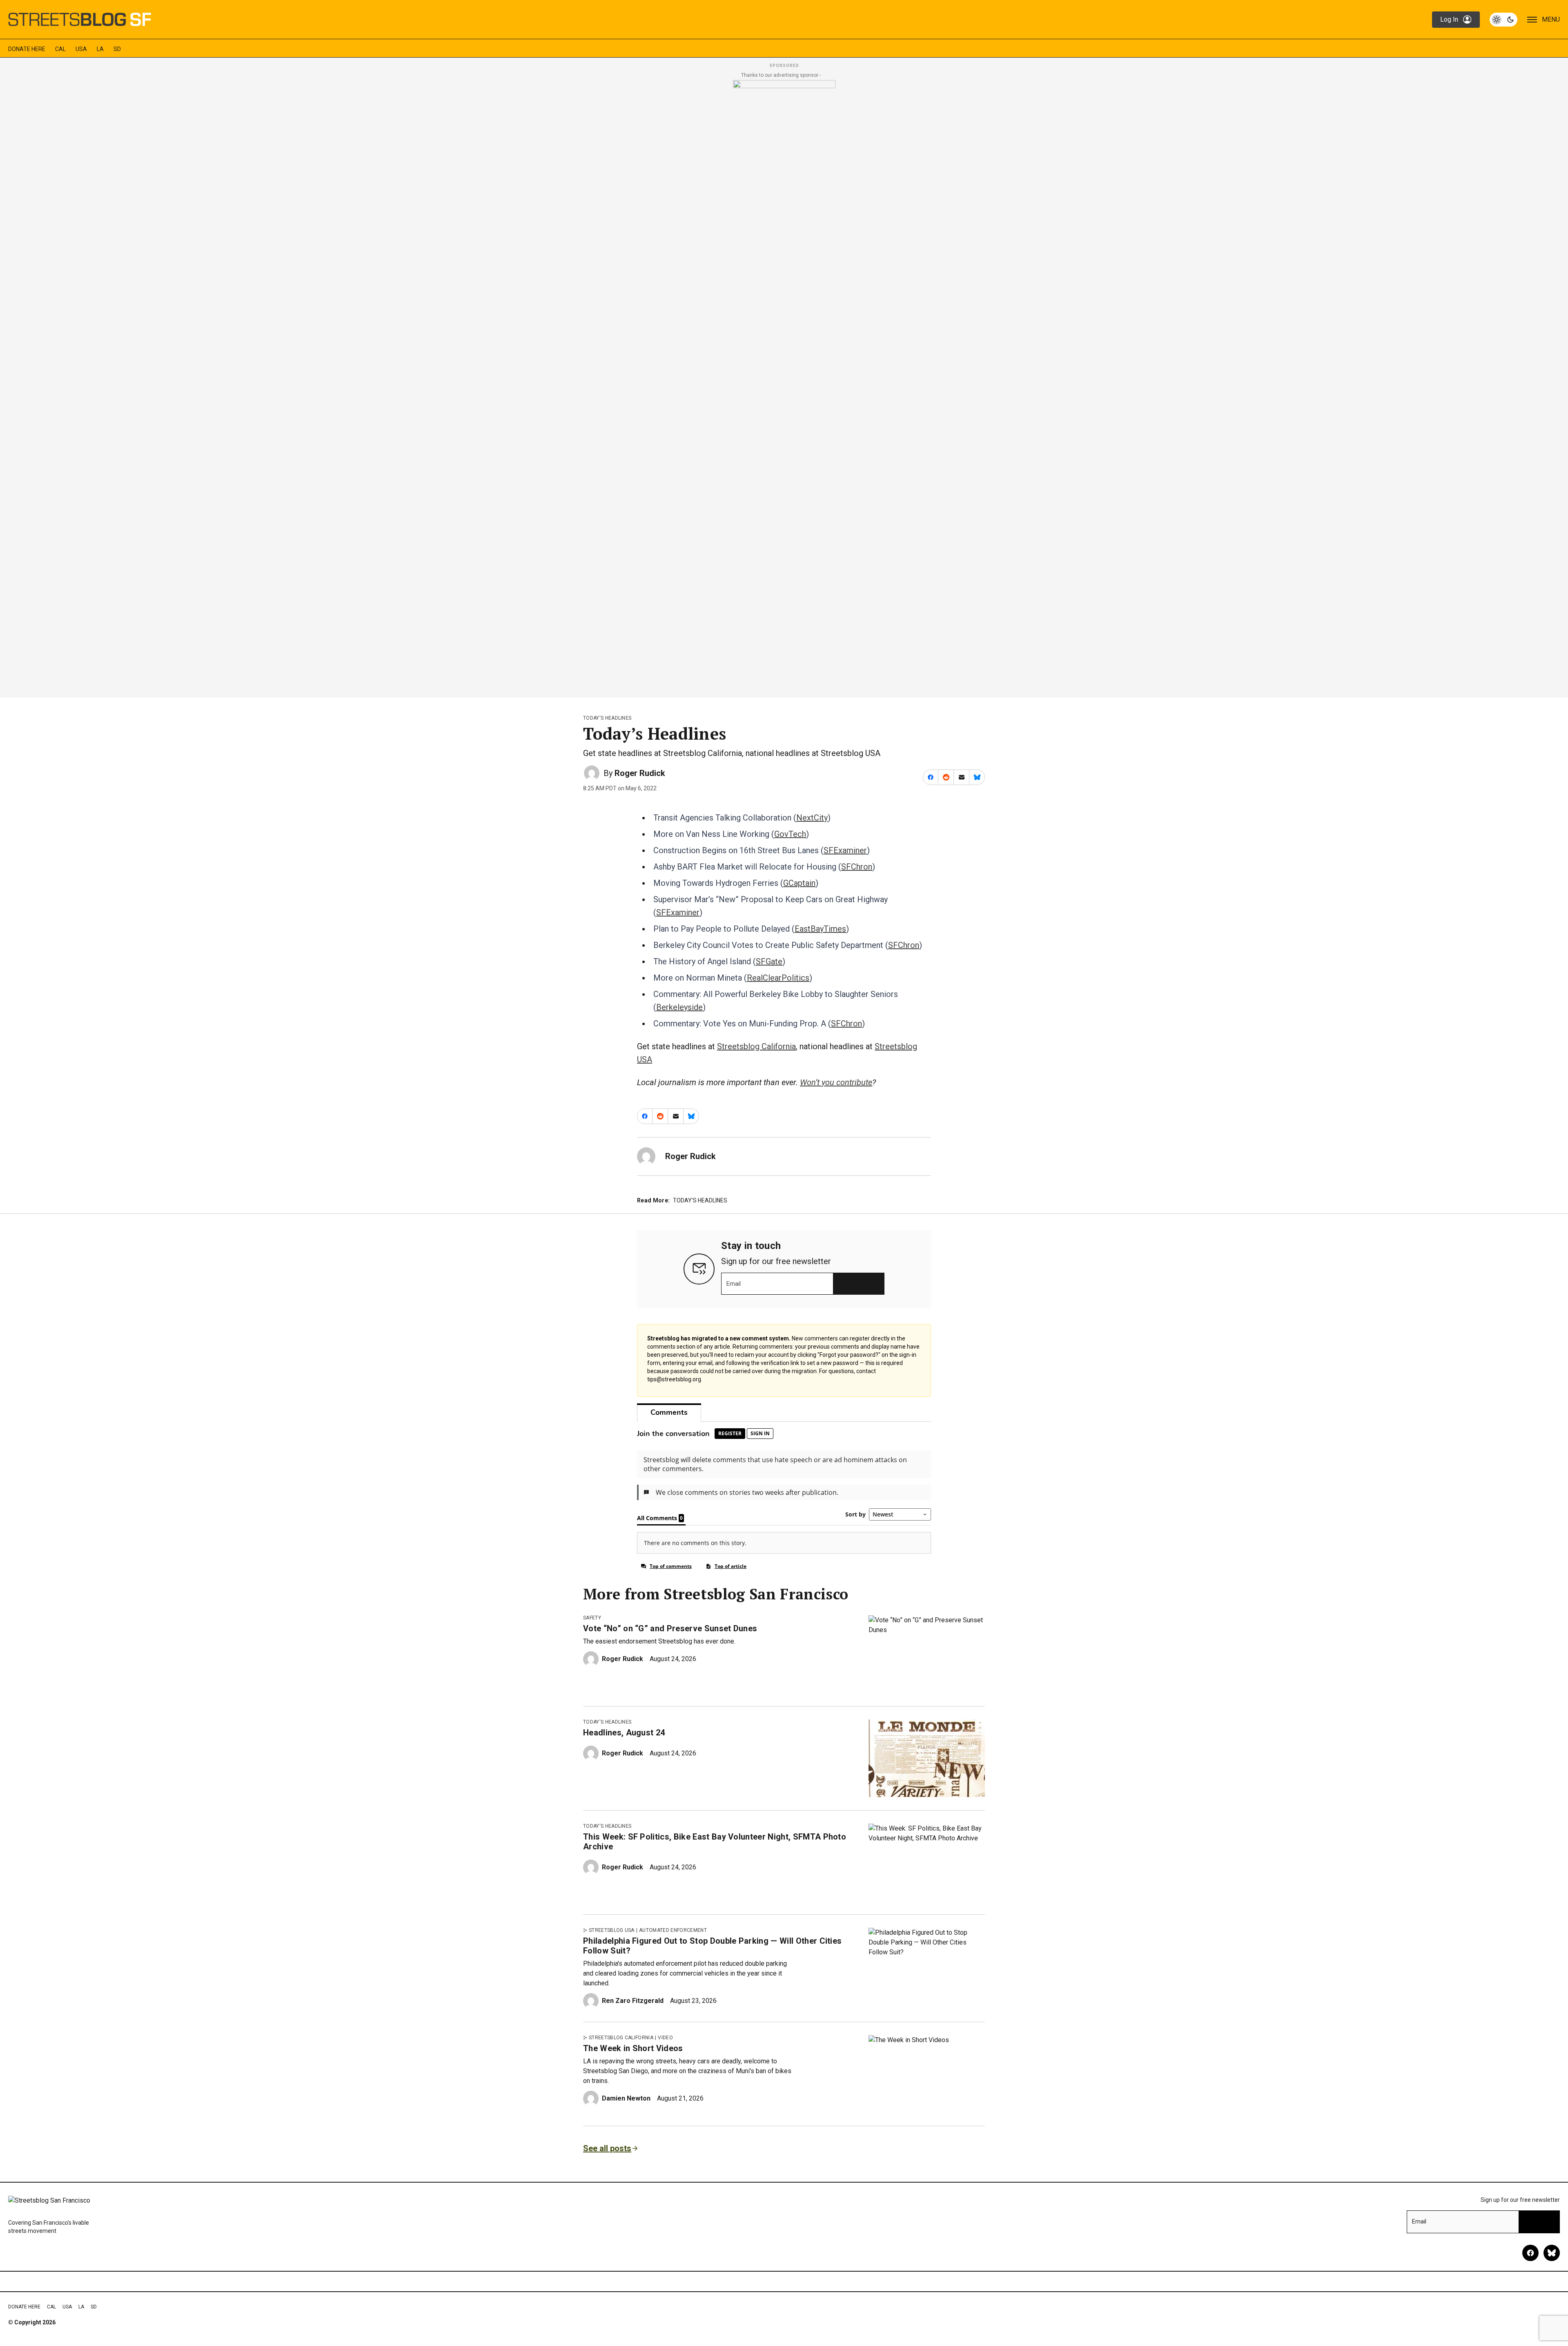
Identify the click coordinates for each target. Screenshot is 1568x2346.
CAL (60, 49)
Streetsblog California (756, 1046)
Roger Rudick (640, 773)
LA (100, 49)
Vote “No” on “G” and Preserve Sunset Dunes (670, 1628)
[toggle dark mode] (1503, 20)
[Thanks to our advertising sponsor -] (784, 386)
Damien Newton (626, 2098)
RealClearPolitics (778, 978)
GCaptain (799, 883)
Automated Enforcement (673, 1930)
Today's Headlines (607, 718)
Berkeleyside (679, 1007)
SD (117, 49)
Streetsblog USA (612, 1930)
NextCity (812, 818)
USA (81, 49)
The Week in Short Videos (633, 2048)
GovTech (790, 834)
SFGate (769, 961)
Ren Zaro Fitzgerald (633, 2001)
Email (734, 1284)
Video (665, 2038)
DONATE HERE (27, 49)
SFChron (857, 867)
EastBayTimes (820, 929)
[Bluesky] (1552, 2253)
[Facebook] (1530, 2253)
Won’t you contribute (836, 1082)
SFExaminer (845, 850)
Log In (1449, 19)
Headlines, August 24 (624, 1733)
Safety (592, 1618)
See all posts (607, 2148)
